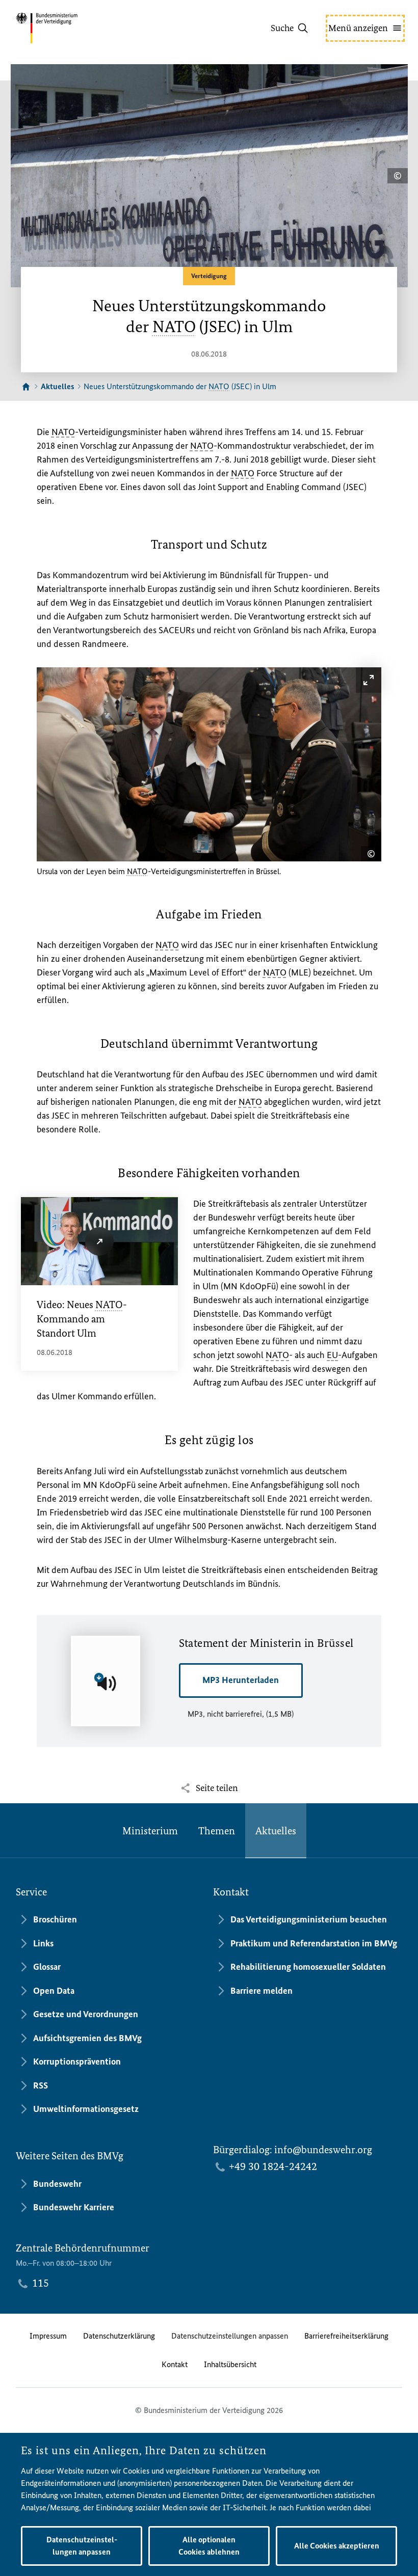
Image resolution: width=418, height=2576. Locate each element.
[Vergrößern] (369, 680)
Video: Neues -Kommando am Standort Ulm (82, 1319)
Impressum (48, 2336)
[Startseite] (26, 387)
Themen (217, 1831)
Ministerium (150, 1831)
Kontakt (175, 2364)
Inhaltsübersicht (230, 2364)
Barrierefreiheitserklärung (346, 2336)
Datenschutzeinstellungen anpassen (230, 2336)
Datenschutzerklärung (119, 2336)
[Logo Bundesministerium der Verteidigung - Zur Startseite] (65, 28)
